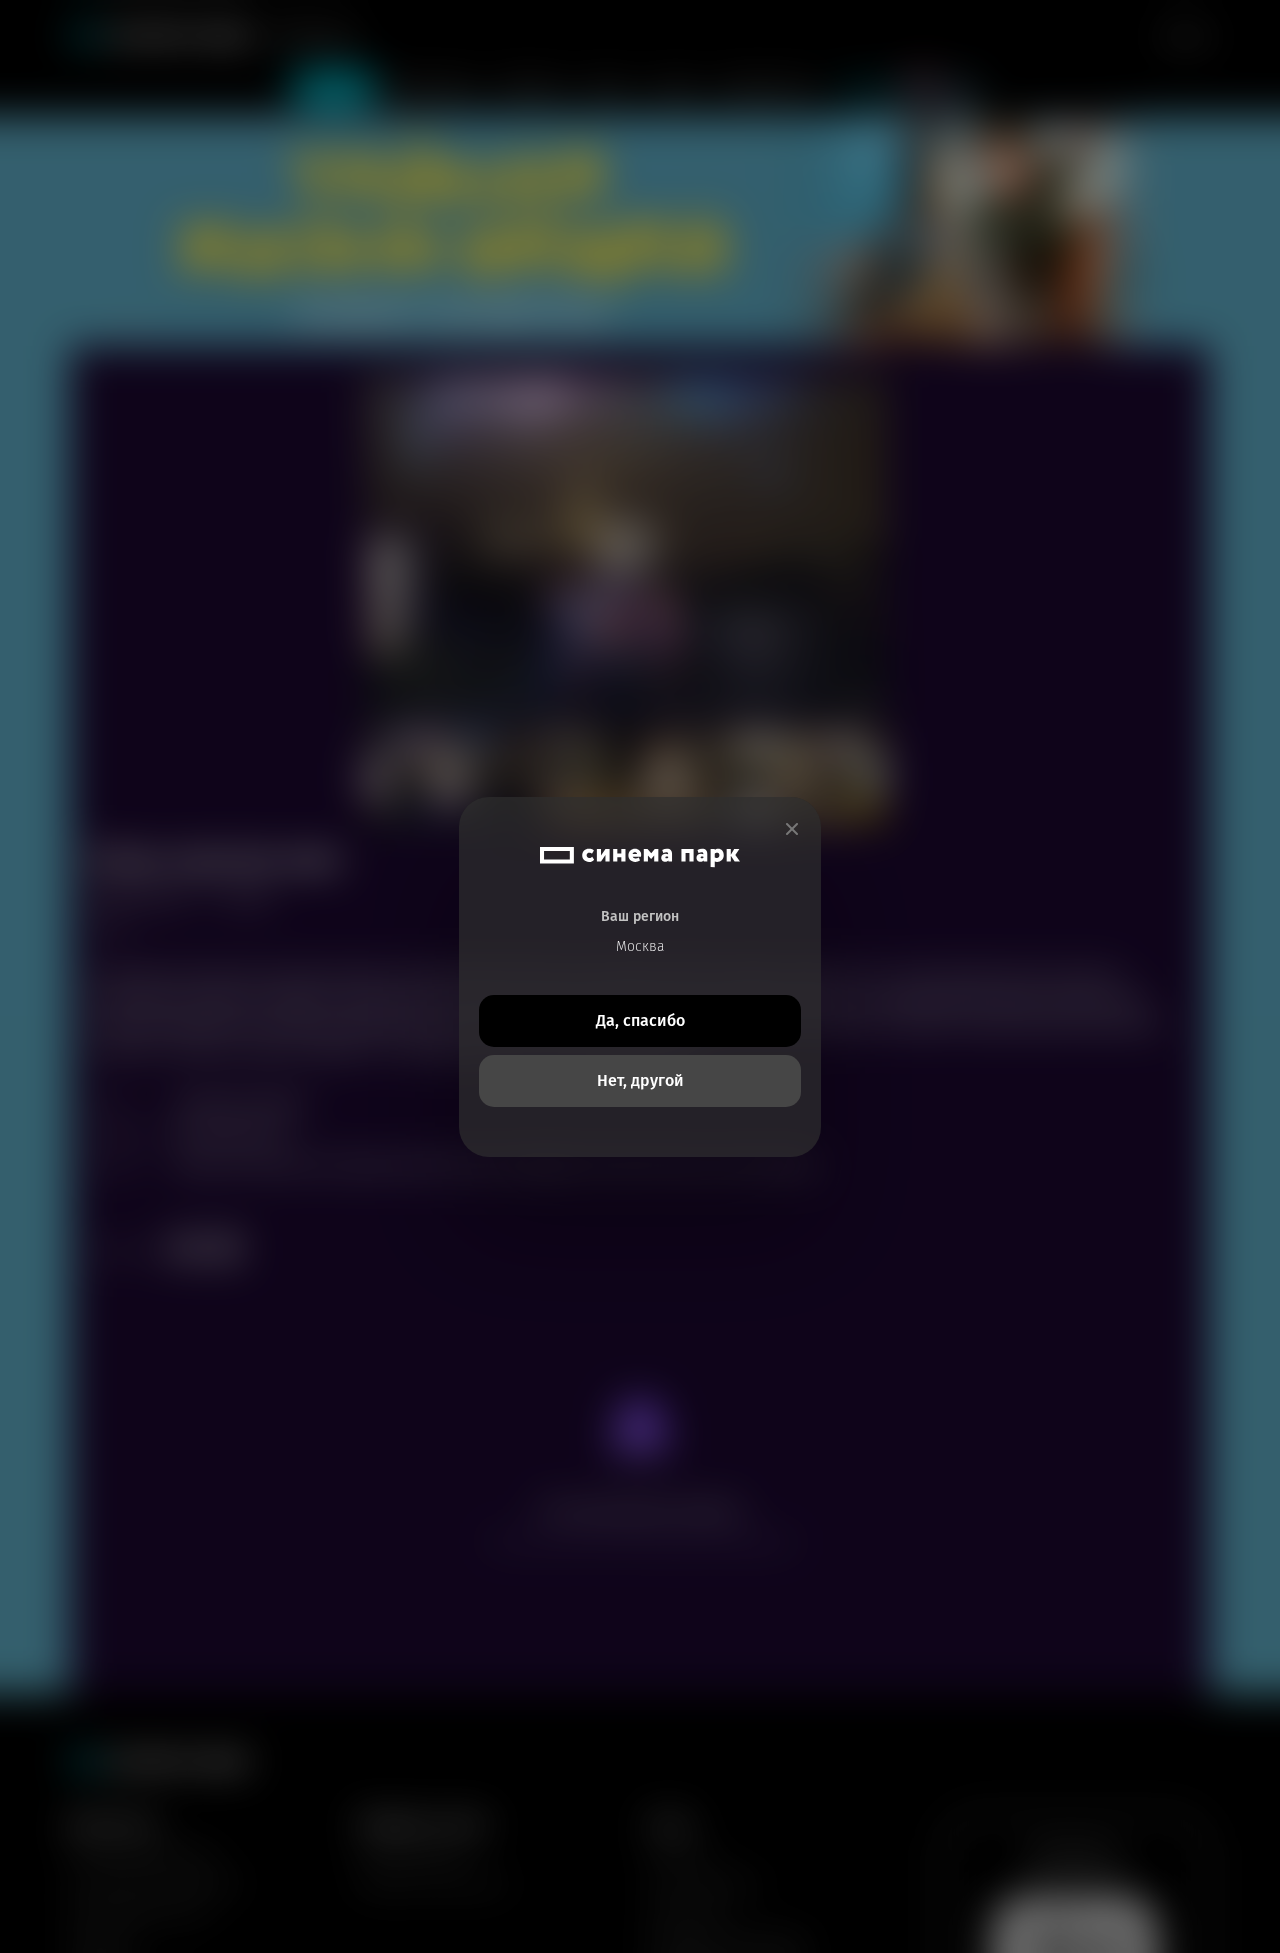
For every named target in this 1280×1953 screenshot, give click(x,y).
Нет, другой (640, 1080)
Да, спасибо (640, 1020)
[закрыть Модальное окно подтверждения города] (792, 829)
